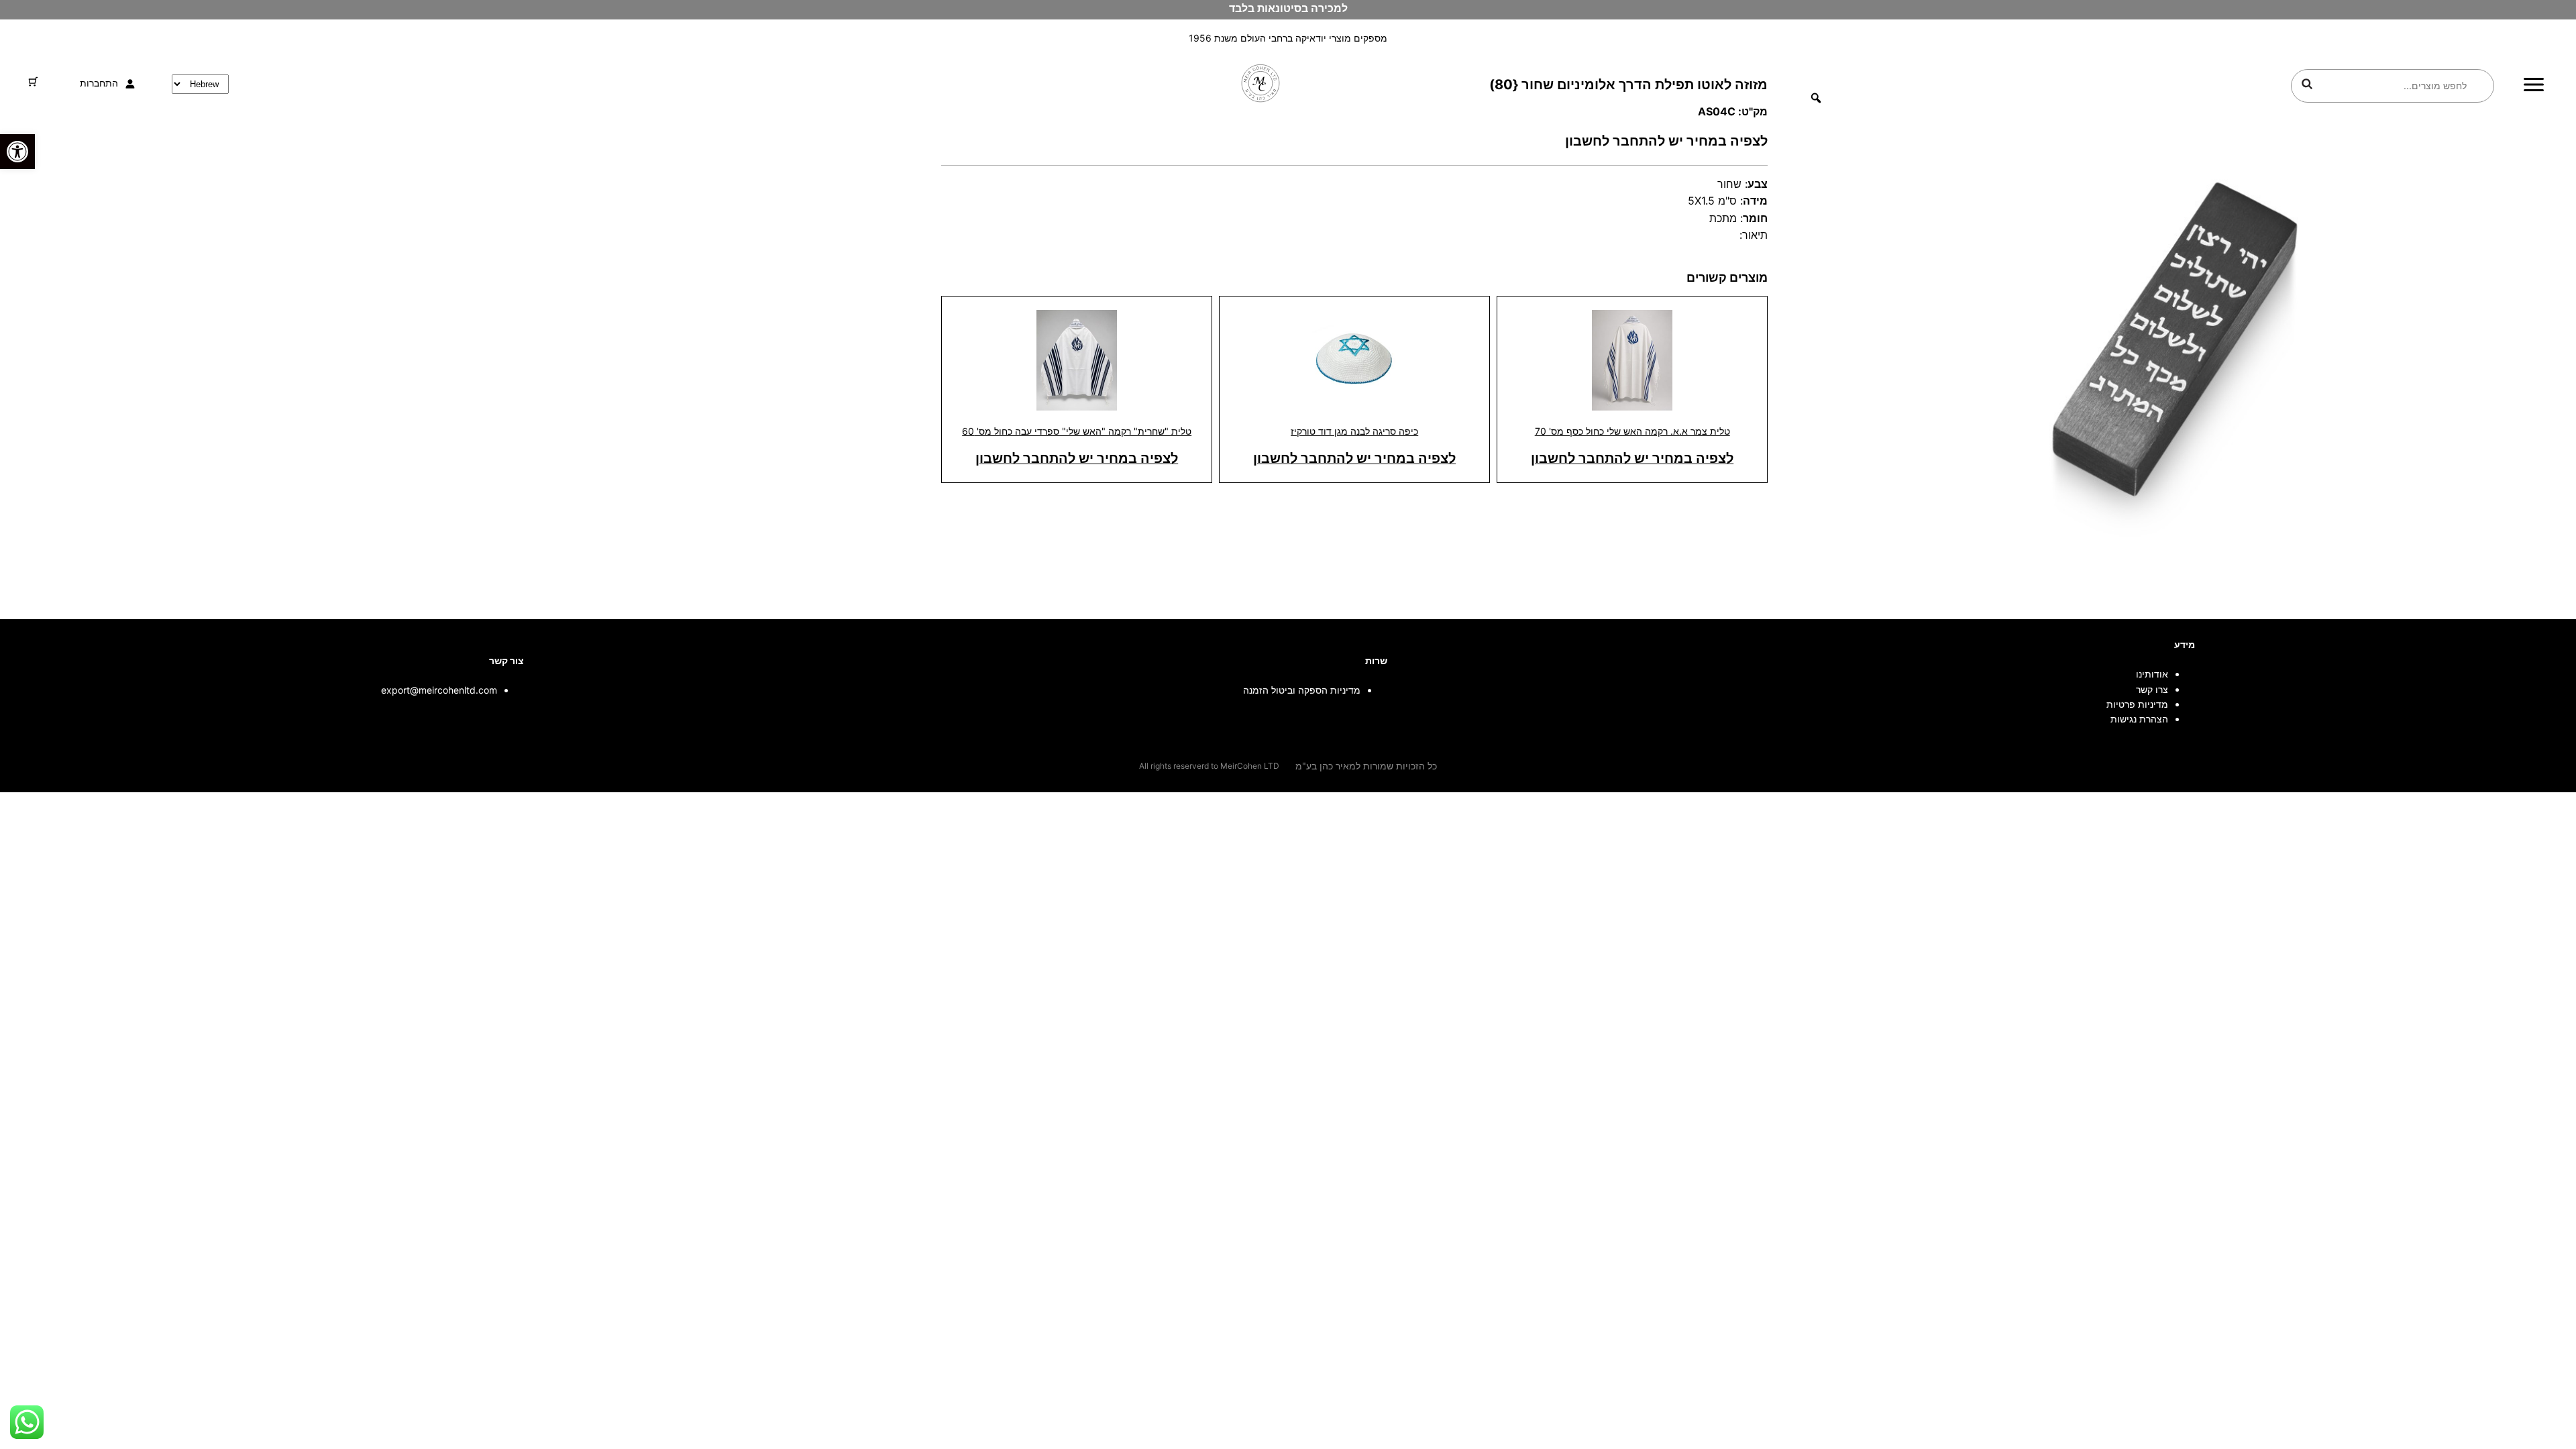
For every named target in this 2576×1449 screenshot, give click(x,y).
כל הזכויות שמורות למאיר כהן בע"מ (1366, 766)
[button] (17, 152)
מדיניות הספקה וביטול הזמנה (1302, 690)
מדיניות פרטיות (2137, 704)
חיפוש (2307, 84)
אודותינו (2152, 674)
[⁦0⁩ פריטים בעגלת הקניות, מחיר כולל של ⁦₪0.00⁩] (33, 82)
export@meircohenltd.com (439, 690)
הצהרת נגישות (2139, 719)
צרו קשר (2152, 689)
